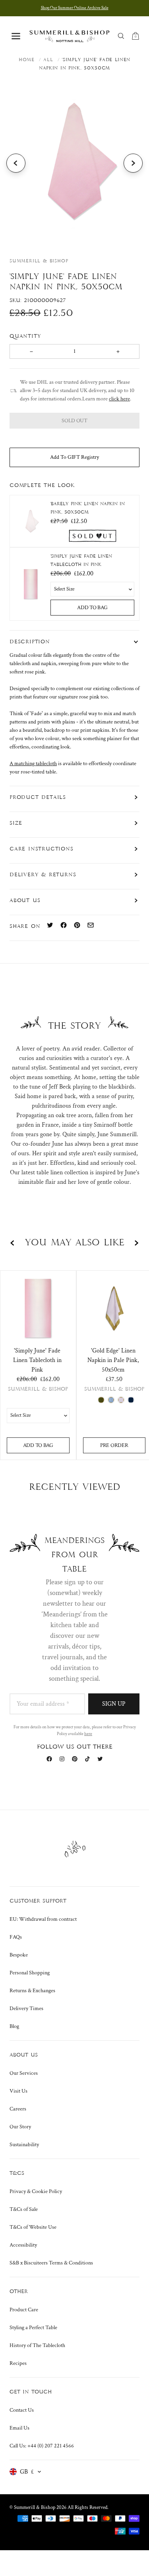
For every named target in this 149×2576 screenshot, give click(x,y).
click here (119, 399)
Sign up (114, 1704)
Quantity (27, 336)
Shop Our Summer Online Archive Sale (75, 8)
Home (27, 60)
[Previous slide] (16, 163)
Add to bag (92, 608)
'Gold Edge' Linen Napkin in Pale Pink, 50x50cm (113, 1360)
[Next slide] (133, 163)
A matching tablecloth (33, 764)
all (48, 60)
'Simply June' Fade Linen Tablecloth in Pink (81, 561)
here (88, 1734)
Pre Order (114, 1445)
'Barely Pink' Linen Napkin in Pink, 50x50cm (88, 508)
